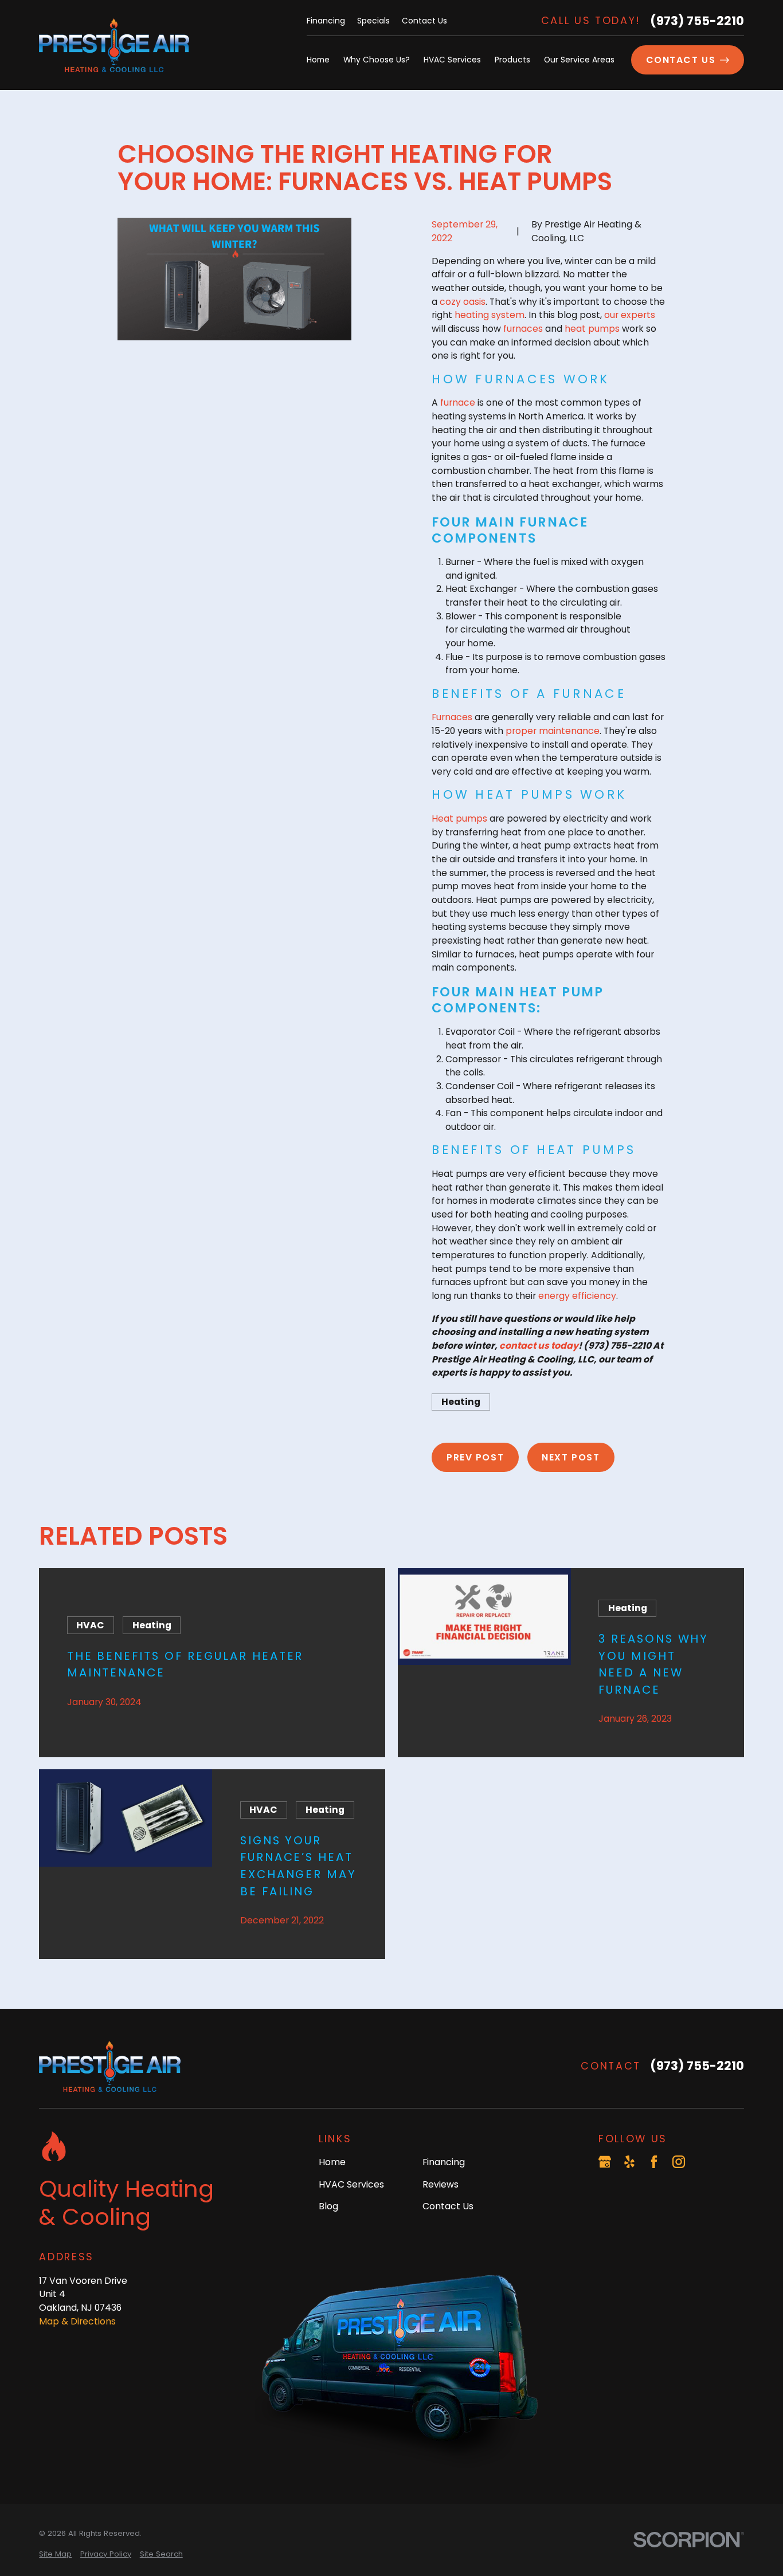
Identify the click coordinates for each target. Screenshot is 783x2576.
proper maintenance (553, 731)
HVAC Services (351, 2184)
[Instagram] (679, 2162)
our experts (630, 315)
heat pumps (592, 329)
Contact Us (424, 21)
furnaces (523, 329)
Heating (461, 1402)
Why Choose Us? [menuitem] (377, 60)
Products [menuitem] (512, 60)
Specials (373, 21)
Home (332, 2162)
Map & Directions (77, 2321)
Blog (328, 2206)
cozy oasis (463, 302)
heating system (490, 315)
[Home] (114, 45)
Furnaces (452, 717)
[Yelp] (629, 2162)
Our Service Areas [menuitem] (579, 60)
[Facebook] (654, 2162)
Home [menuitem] (318, 60)
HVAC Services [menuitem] (452, 60)
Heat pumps (459, 818)
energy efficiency (577, 1296)
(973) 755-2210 (697, 21)
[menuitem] (55, 2554)
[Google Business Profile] (605, 2162)
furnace (458, 403)
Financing (326, 21)
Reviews (441, 2184)
